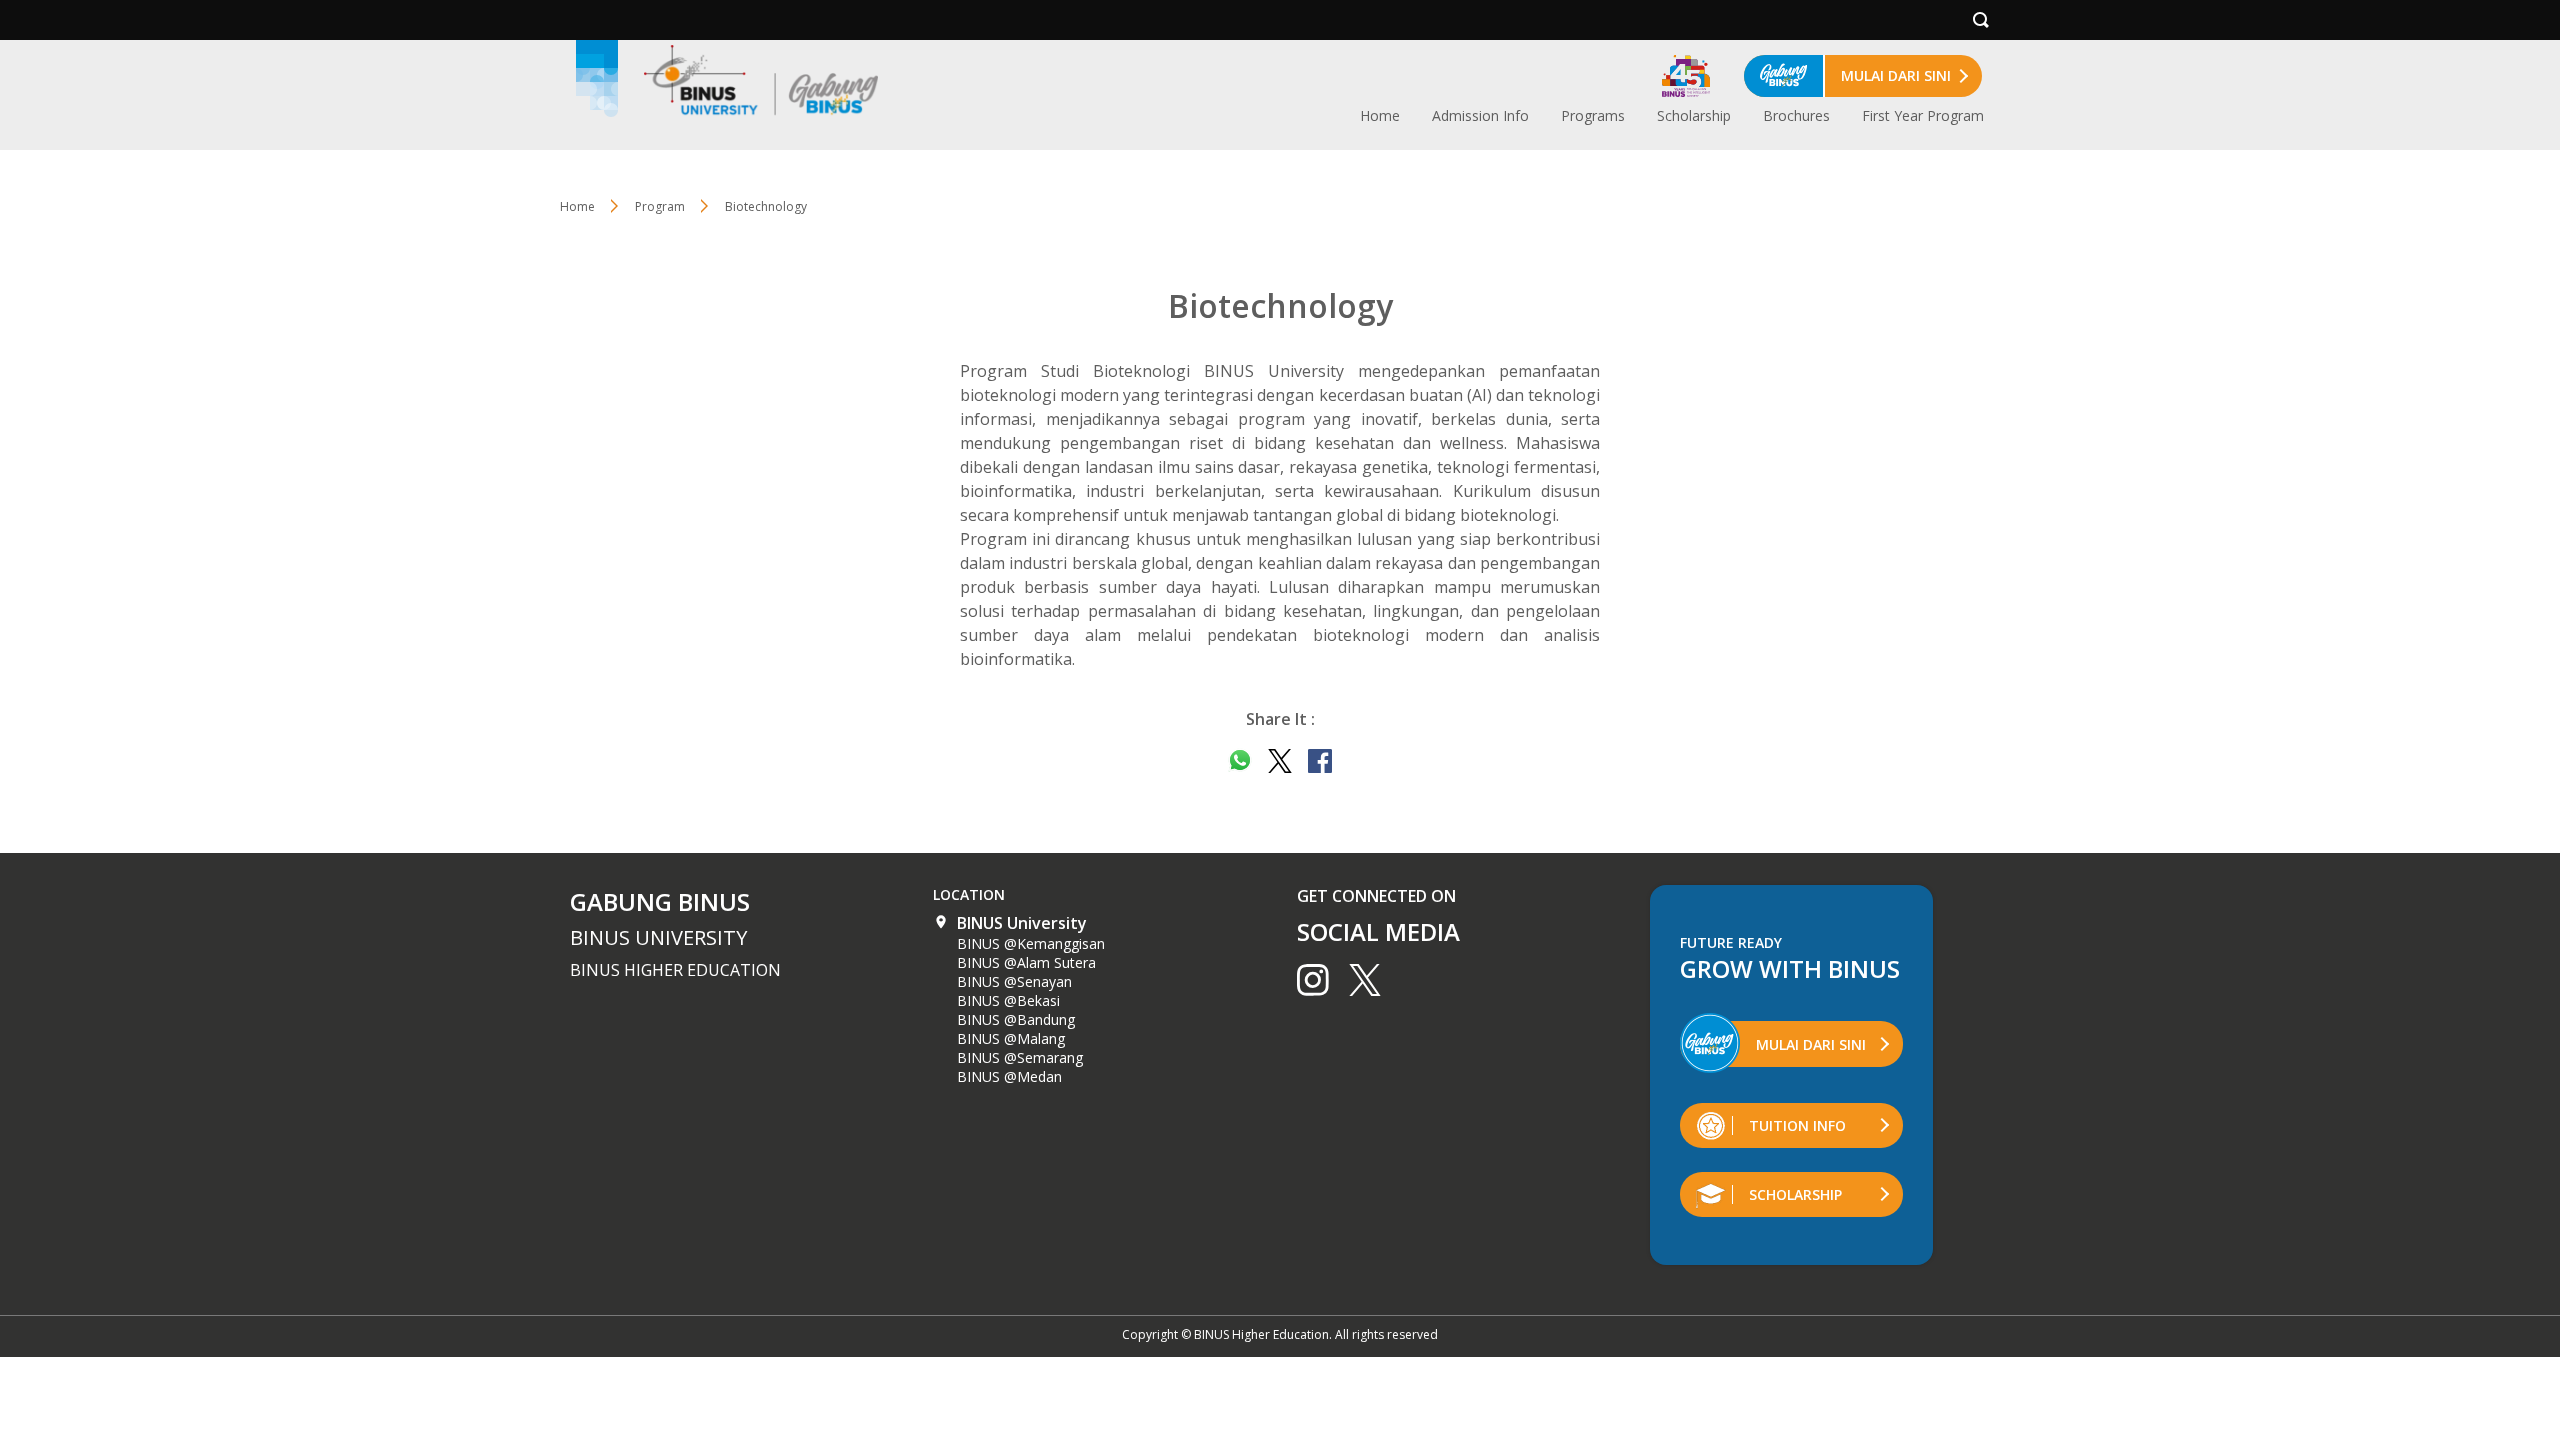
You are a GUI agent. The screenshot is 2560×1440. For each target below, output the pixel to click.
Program (660, 206)
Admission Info (1480, 115)
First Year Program (1923, 115)
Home (1380, 115)
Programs (1593, 115)
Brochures (1796, 115)
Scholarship (1694, 115)
